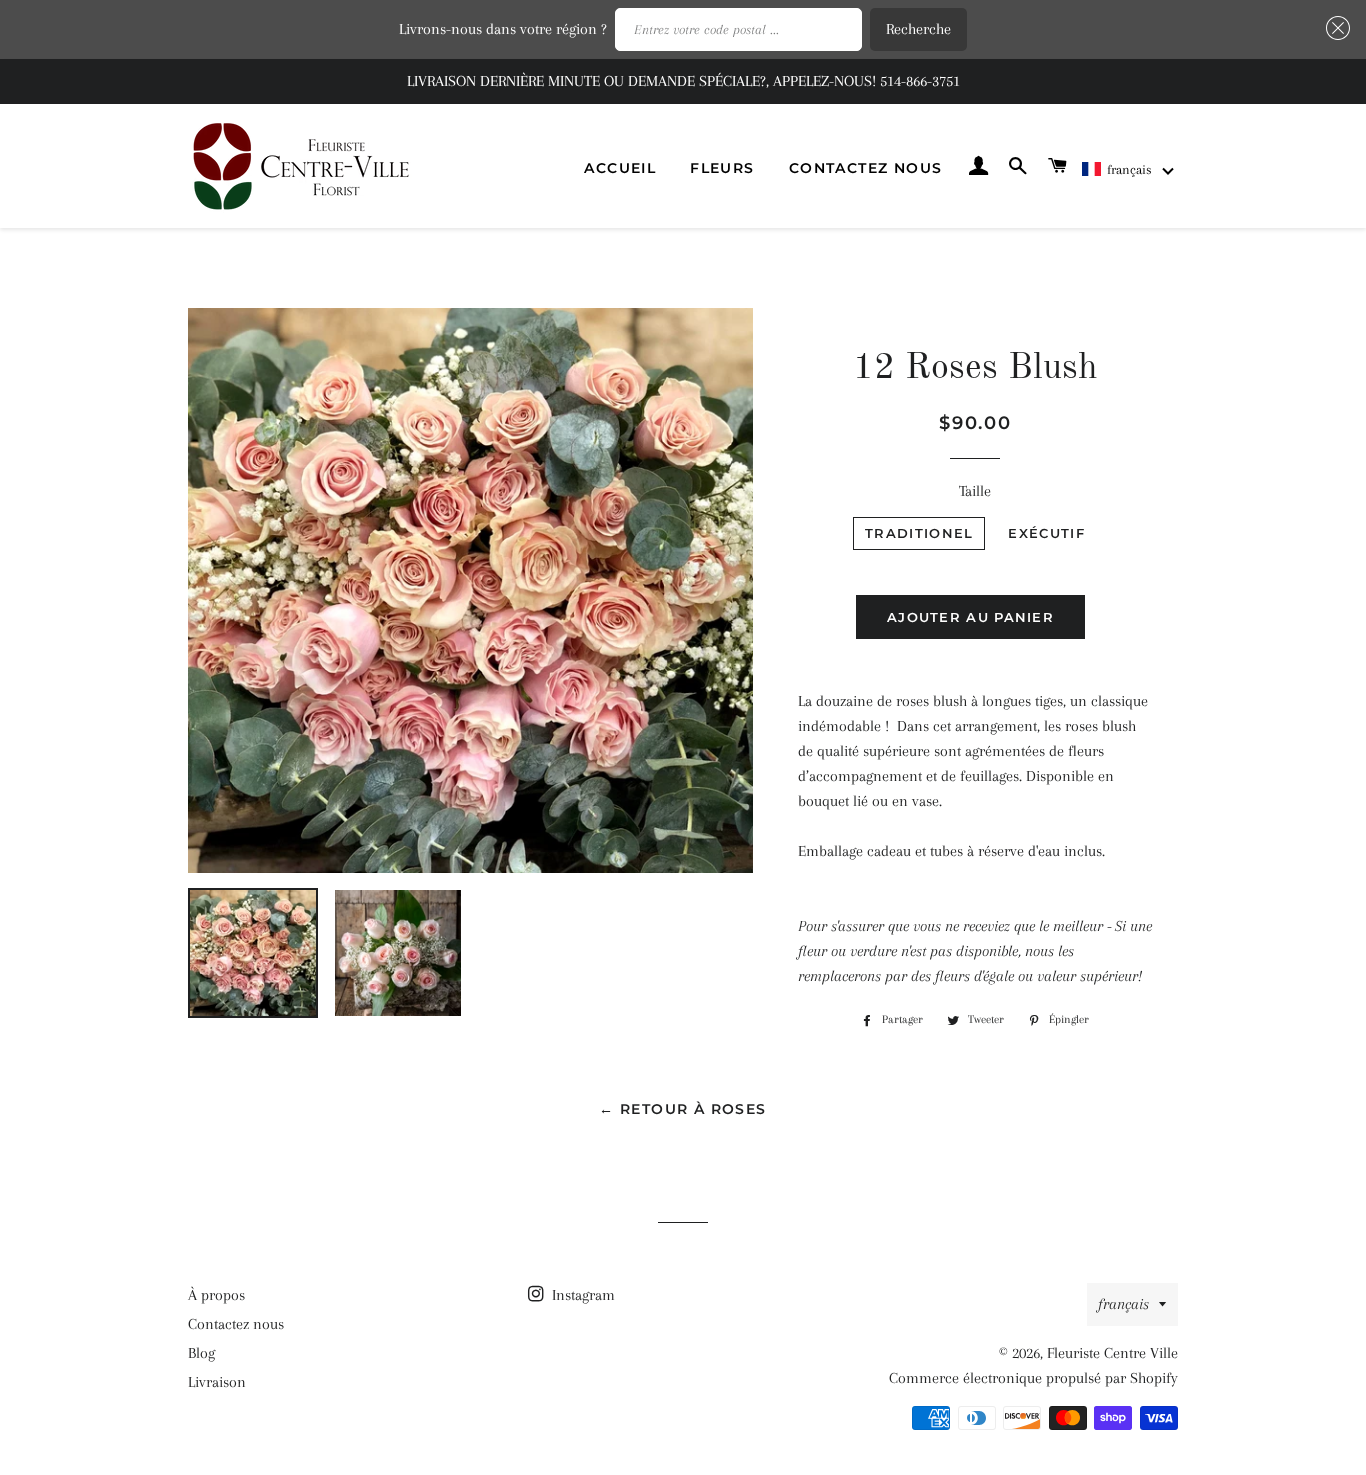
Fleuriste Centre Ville (1112, 1353)
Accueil (620, 168)
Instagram (581, 1295)
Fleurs (722, 168)
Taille (975, 491)
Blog (201, 1353)
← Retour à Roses (682, 1109)
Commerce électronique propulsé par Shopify (1033, 1378)
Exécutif (1046, 533)
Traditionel (919, 533)
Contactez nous (866, 168)
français (1123, 1304)
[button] (1129, 169)
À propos (216, 1295)
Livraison (217, 1382)
